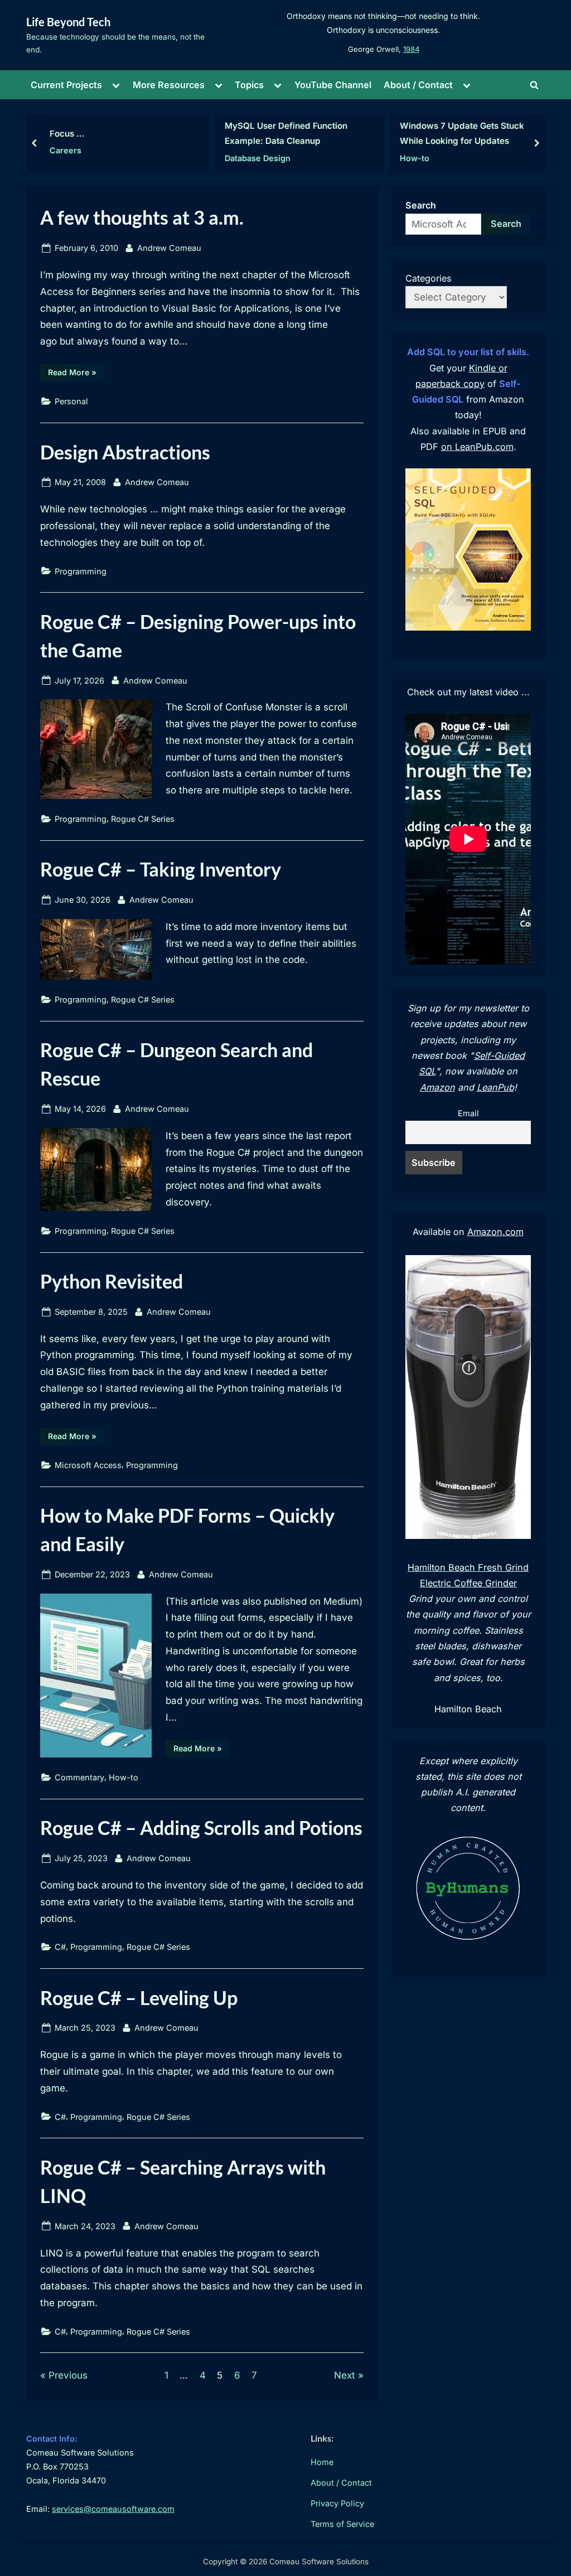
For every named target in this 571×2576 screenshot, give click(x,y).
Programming (81, 571)
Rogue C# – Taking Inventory (161, 869)
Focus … (67, 134)
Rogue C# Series (143, 819)
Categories (429, 278)
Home (322, 2462)
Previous (68, 2375)
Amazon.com (495, 1232)
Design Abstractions (125, 452)
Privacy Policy (337, 2503)
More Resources (169, 85)
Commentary (79, 1777)
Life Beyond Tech (68, 22)
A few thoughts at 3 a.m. (142, 217)
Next (345, 2375)
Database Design (258, 158)
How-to (415, 158)
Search (421, 205)
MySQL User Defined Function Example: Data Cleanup (286, 133)
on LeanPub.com (477, 447)
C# (60, 1947)
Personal (71, 401)
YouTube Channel (333, 85)
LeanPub (495, 1087)
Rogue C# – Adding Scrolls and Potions (201, 1827)
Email (468, 1113)
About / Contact (418, 85)
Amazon (437, 1087)
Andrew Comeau (169, 248)
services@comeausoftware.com (113, 2509)
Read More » (76, 374)
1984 (411, 49)
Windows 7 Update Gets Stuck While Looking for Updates (462, 133)
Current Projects (66, 85)
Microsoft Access (88, 1465)
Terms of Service (342, 2524)
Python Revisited (112, 1281)
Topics (249, 85)
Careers (66, 150)
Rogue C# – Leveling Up (139, 1998)
